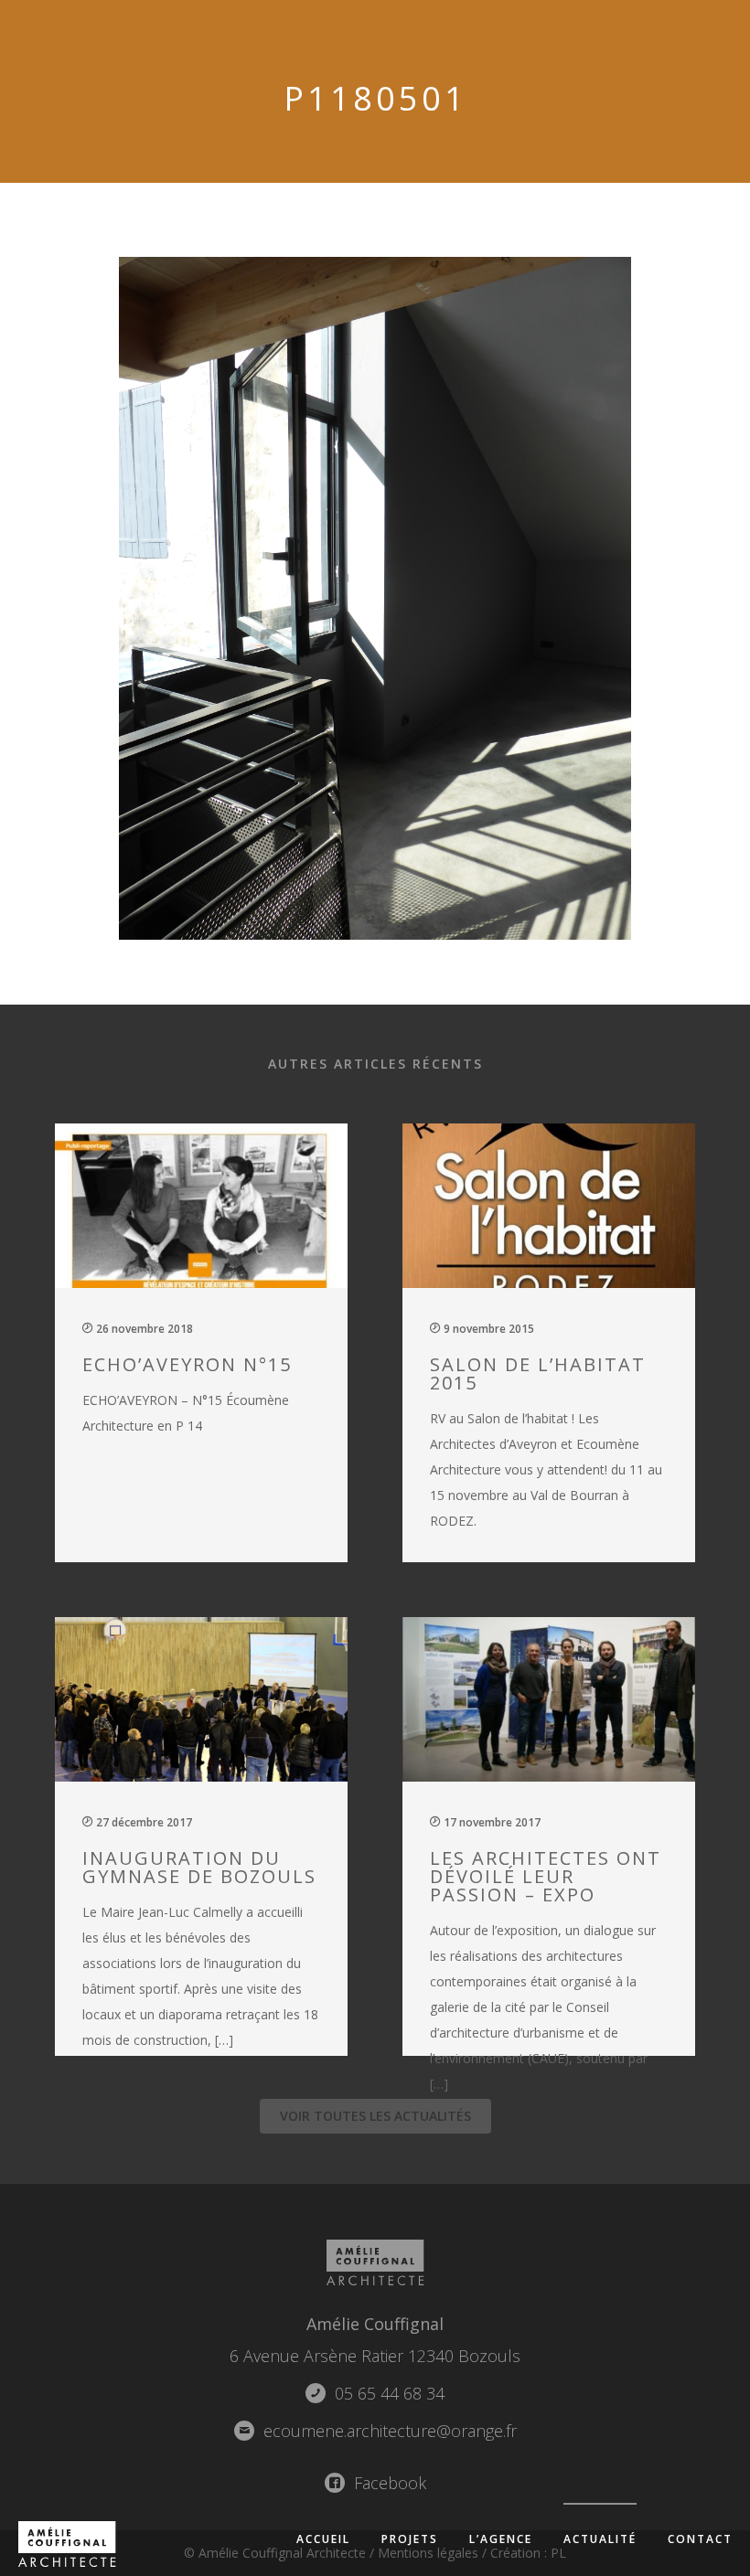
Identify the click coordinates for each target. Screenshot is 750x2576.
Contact (700, 2539)
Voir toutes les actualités (375, 2116)
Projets (410, 2539)
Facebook (388, 2483)
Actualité (600, 2539)
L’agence (501, 2539)
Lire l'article (211, 1341)
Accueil (323, 2539)
